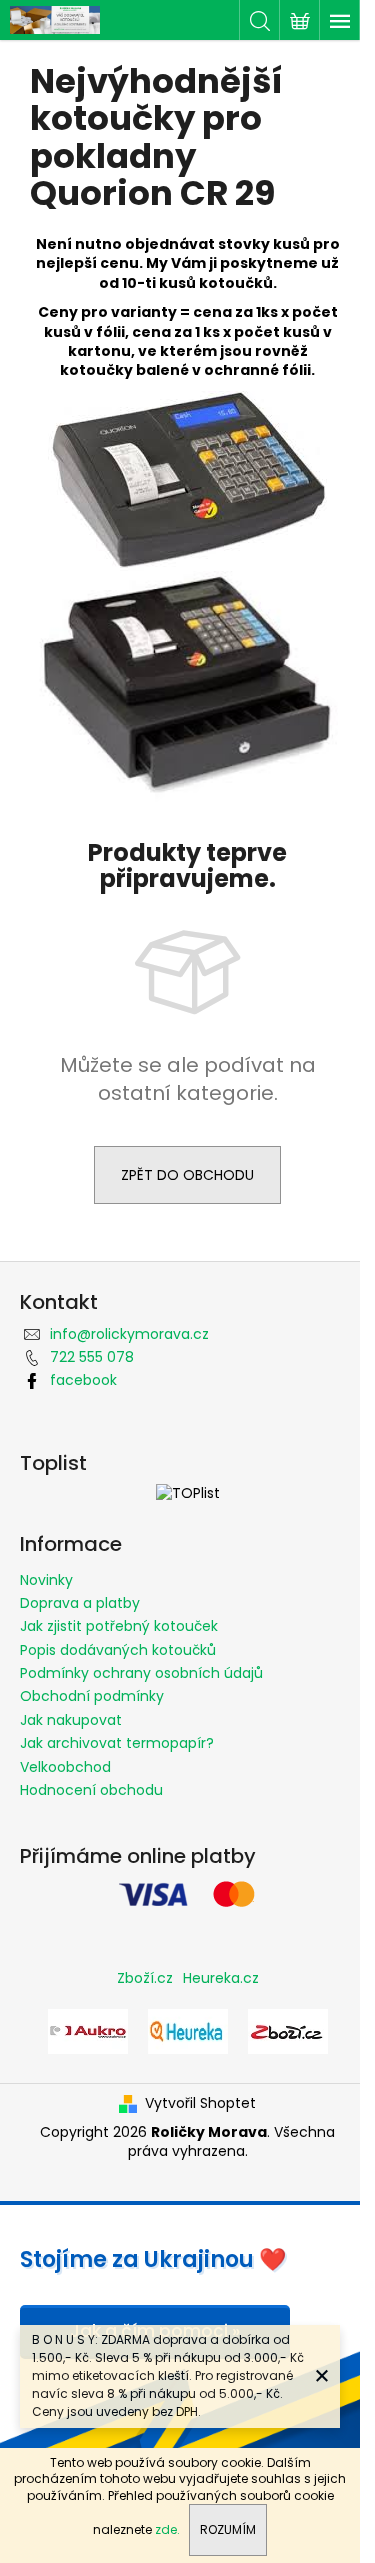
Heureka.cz (221, 1978)
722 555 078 (92, 1357)
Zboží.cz (145, 1978)
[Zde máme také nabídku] (88, 2030)
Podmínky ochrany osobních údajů (141, 1673)
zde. (167, 2529)
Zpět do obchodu (187, 1175)
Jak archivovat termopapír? (117, 1743)
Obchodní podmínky (92, 1696)
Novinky (46, 1580)
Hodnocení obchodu (91, 1790)
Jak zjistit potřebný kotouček (119, 1626)
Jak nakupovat (71, 1720)
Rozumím (228, 2529)
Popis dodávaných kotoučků (118, 1650)
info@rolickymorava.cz (129, 1334)
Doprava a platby (80, 1603)
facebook (83, 1380)
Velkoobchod (65, 1767)
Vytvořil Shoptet (200, 2103)
